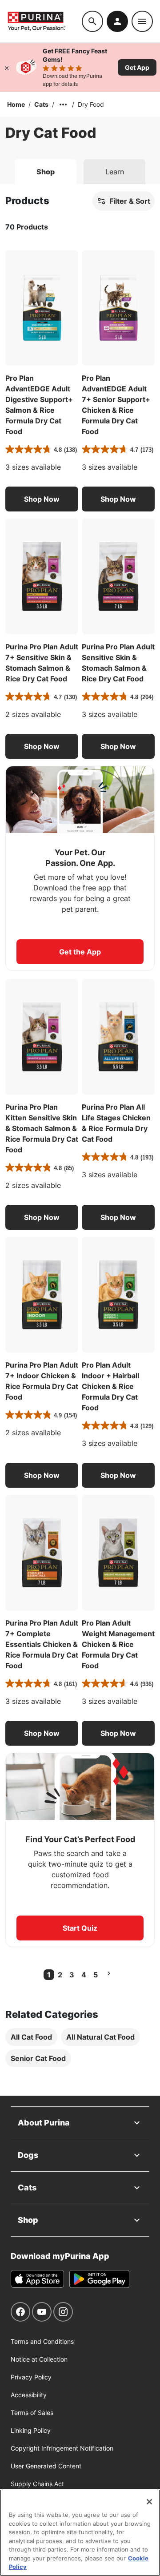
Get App (137, 67)
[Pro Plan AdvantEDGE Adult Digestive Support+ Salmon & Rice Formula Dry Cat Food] (42, 308)
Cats (41, 104)
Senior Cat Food (38, 2058)
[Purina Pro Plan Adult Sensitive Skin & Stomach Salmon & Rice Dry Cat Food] (118, 576)
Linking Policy (31, 2430)
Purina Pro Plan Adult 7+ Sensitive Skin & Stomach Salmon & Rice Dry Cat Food (42, 663)
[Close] (7, 67)
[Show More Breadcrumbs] (63, 105)
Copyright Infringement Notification (62, 2448)
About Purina (44, 2123)
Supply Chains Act (37, 2484)
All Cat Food (31, 2037)
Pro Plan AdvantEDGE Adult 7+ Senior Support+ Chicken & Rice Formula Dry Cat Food (116, 405)
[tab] (46, 172)
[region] (80, 2533)
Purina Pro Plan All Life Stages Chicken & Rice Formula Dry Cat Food (116, 1123)
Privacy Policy (31, 2377)
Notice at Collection (39, 2359)
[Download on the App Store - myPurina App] (37, 2279)
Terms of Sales (32, 2413)
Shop (28, 2220)
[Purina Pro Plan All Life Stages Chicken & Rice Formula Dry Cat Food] (118, 1037)
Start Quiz (80, 1928)
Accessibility (29, 2395)
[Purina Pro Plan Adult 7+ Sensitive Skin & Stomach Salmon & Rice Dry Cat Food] (42, 576)
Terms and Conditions (42, 2341)
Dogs (28, 2155)
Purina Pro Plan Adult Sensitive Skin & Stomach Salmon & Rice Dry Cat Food (118, 663)
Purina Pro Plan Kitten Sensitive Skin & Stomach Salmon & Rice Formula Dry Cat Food (42, 1128)
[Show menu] (142, 21)
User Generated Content (46, 2466)
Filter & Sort (130, 201)
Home (16, 104)
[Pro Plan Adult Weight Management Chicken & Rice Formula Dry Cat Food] (118, 1553)
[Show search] (92, 21)
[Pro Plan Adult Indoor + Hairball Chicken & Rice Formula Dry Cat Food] (118, 1295)
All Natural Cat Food (100, 2037)
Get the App (80, 952)
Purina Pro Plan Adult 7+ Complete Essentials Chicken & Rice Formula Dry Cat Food (42, 1644)
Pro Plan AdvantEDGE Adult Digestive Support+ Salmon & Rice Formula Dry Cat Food (39, 405)
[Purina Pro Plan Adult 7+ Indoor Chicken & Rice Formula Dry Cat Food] (42, 1295)
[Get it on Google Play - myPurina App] (99, 2279)
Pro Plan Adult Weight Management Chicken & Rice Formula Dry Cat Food (118, 1644)
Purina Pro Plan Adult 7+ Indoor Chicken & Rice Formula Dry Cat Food (42, 1381)
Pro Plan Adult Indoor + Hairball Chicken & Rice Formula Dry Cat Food (110, 1386)
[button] (42, 499)
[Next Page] (109, 1973)
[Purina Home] (44, 21)
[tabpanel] (80, 1140)
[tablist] (80, 168)
